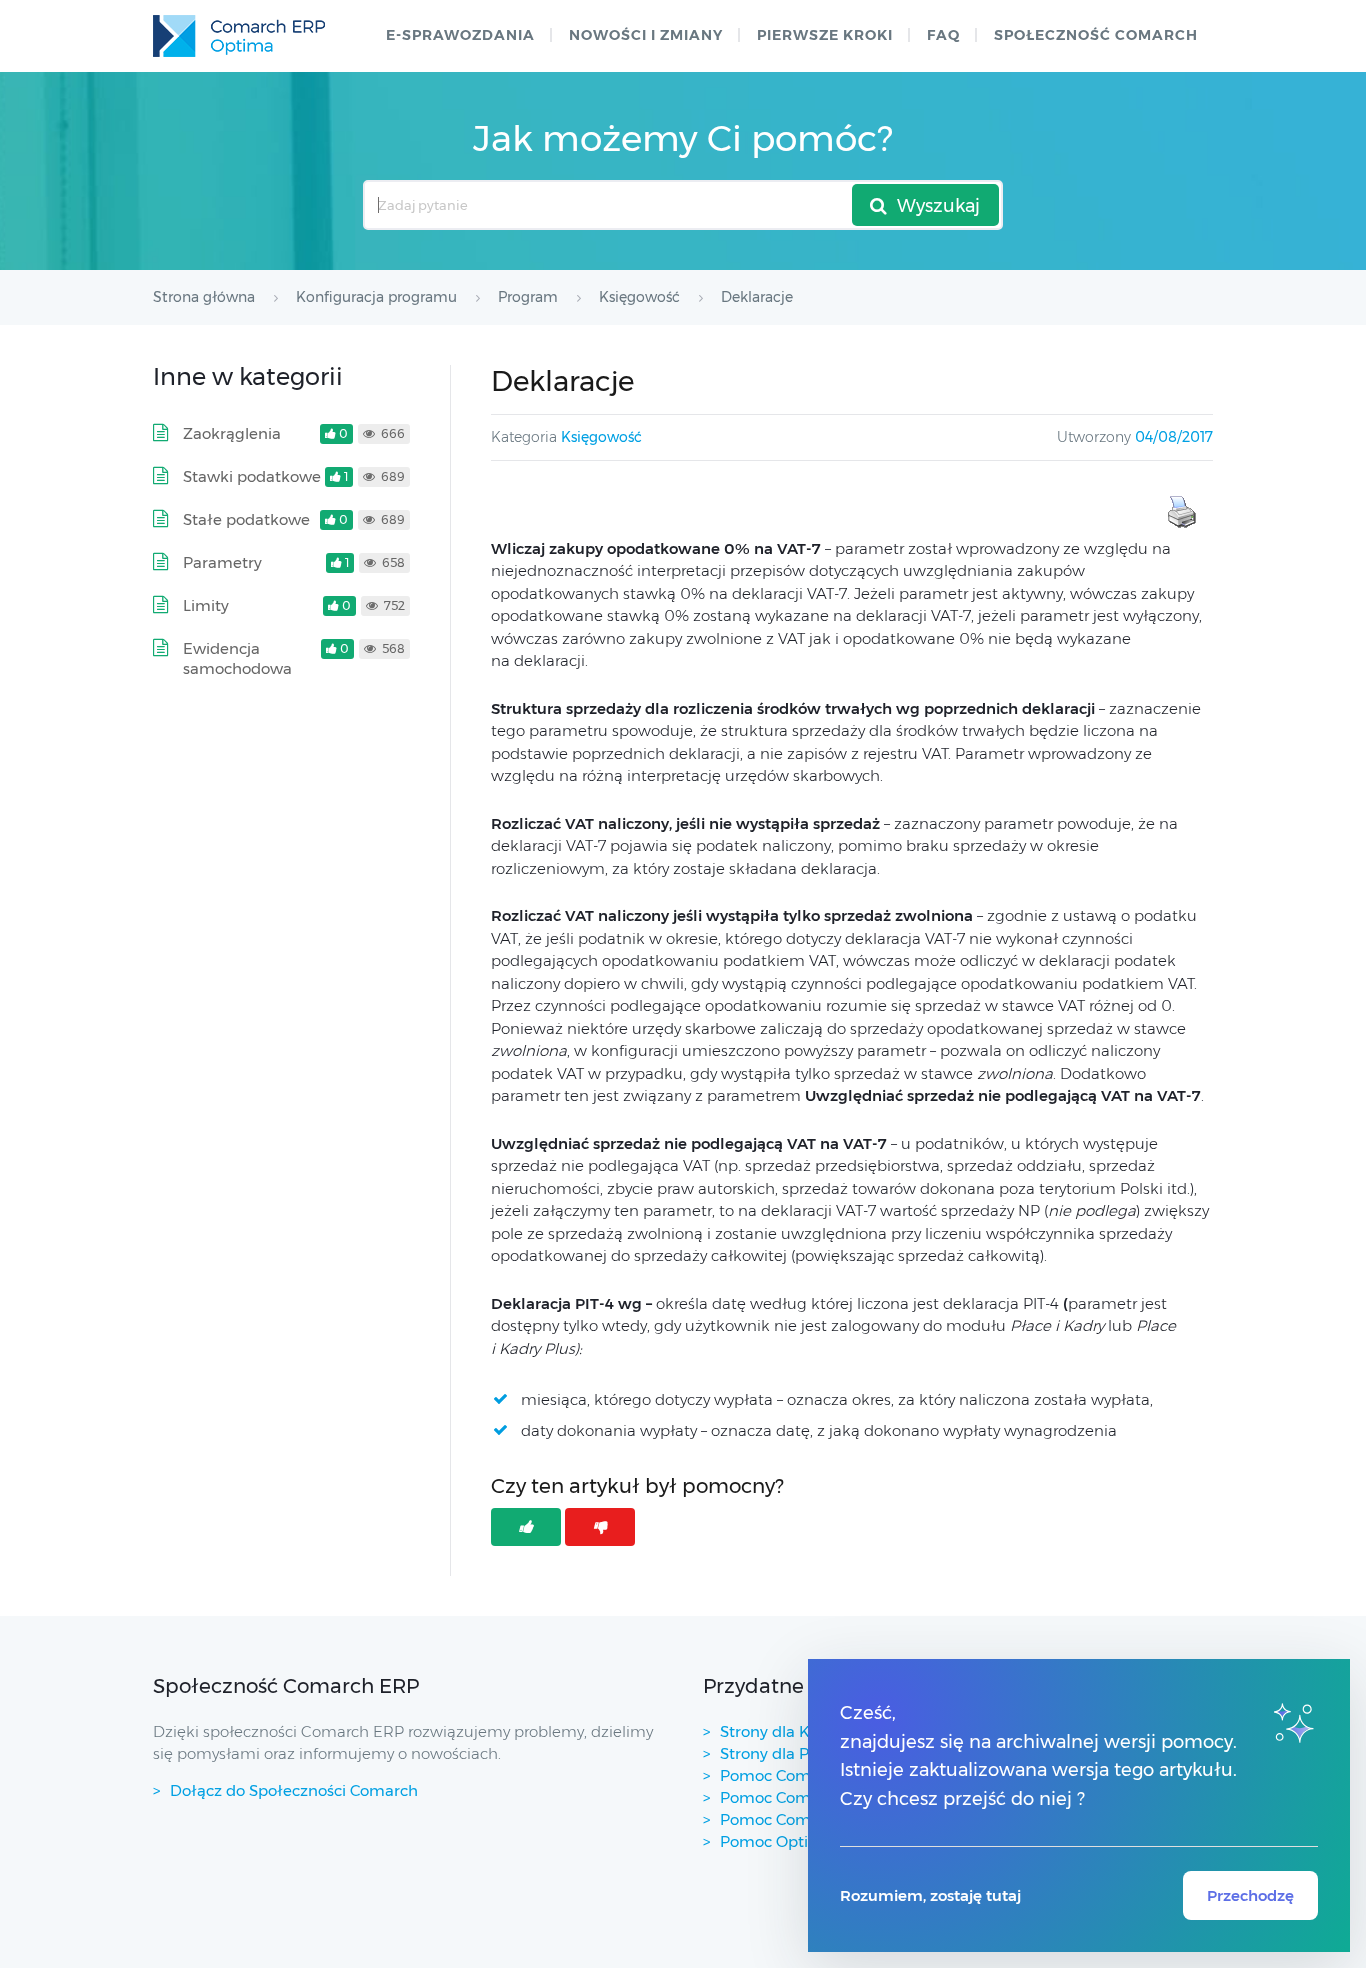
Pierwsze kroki (825, 35)
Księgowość (601, 437)
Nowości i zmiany (646, 35)
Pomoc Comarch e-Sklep (811, 1797)
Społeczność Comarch (1096, 35)
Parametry (222, 562)
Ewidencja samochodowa (237, 658)
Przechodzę (1250, 1895)
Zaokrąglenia (232, 433)
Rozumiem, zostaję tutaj (930, 1895)
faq (943, 35)
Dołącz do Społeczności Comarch (294, 1790)
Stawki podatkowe (252, 476)
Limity (206, 605)
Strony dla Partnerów (798, 1753)
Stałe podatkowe (246, 519)
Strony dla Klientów (792, 1731)
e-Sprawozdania (460, 35)
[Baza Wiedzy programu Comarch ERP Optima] (239, 36)
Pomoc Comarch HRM (802, 1819)
